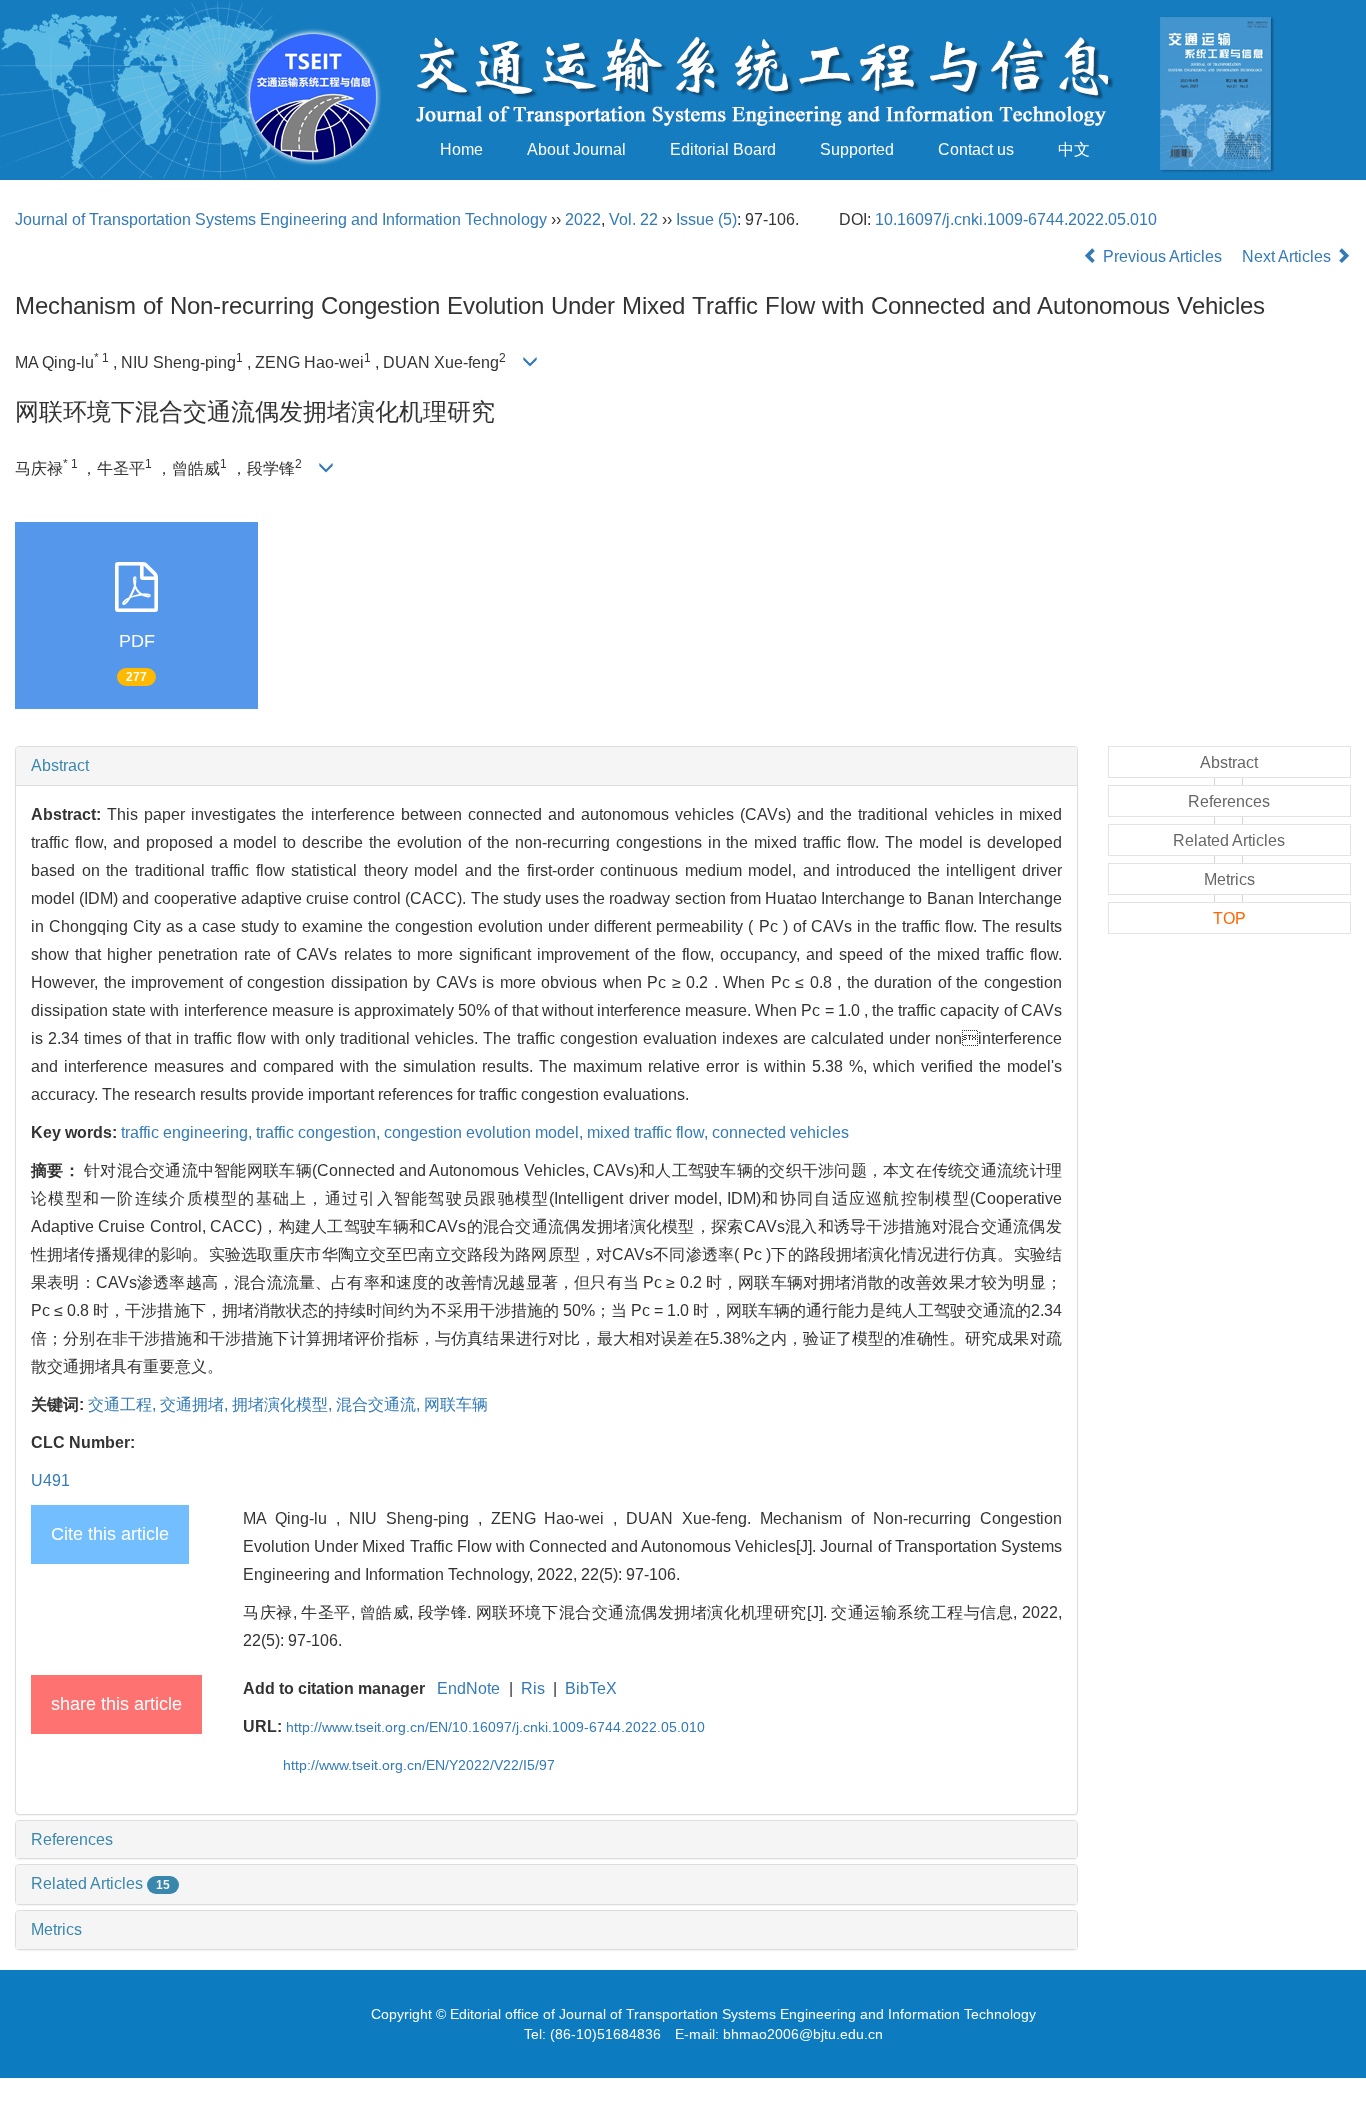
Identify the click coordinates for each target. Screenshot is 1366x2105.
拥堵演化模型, (284, 1404)
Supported (857, 149)
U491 (50, 1480)
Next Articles (1288, 256)
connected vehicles (780, 1132)
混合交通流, (380, 1404)
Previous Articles (1162, 256)
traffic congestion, (320, 1132)
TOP (1229, 918)
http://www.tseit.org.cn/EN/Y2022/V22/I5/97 (419, 1765)
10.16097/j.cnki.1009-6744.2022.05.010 (1016, 219)
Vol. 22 (633, 219)
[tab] (546, 766)
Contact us (976, 149)
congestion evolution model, (485, 1132)
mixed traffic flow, (649, 1132)
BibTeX (591, 1688)
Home (461, 149)
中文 (1074, 149)
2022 (583, 219)
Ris (533, 1688)
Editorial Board (723, 149)
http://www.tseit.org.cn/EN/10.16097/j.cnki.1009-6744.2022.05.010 (495, 1727)
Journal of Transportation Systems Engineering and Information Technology (281, 219)
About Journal (576, 149)
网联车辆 (456, 1404)
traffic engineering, (188, 1132)
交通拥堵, (196, 1404)
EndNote (468, 1688)
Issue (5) (706, 219)
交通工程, (124, 1404)
